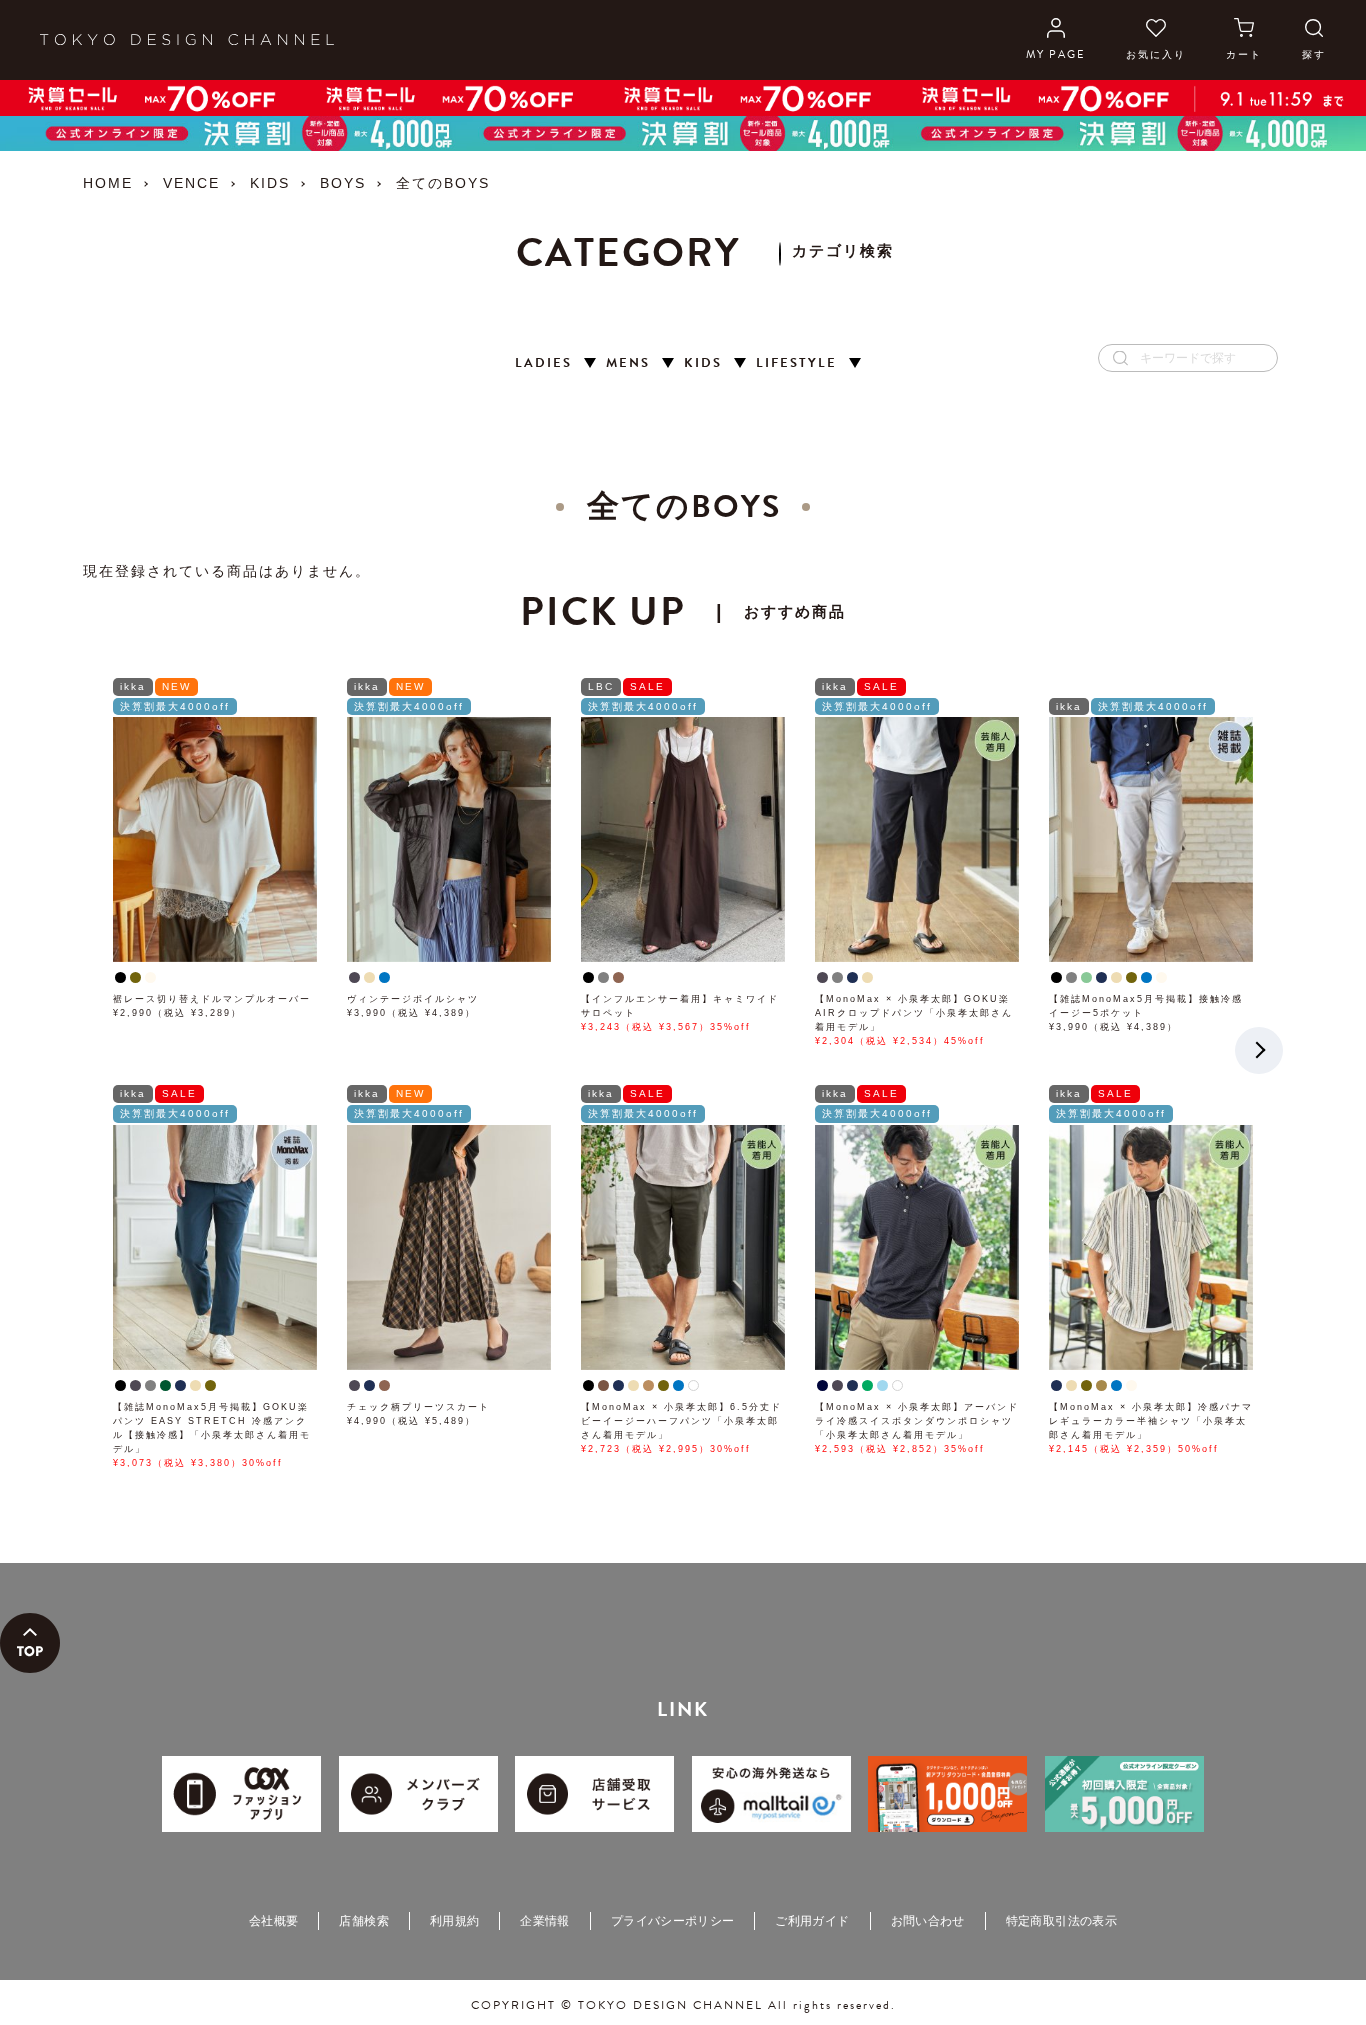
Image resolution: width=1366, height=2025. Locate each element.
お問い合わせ (928, 1921)
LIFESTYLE (796, 363)
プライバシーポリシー (673, 1921)
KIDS (270, 183)
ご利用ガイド (812, 1921)
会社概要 (273, 1921)
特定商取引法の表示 (1061, 1921)
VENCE (191, 183)
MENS (628, 363)
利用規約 (454, 1921)
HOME (108, 183)
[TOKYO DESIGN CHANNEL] (187, 40)
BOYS (343, 183)
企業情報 (544, 1921)
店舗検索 (363, 1921)
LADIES (543, 363)
